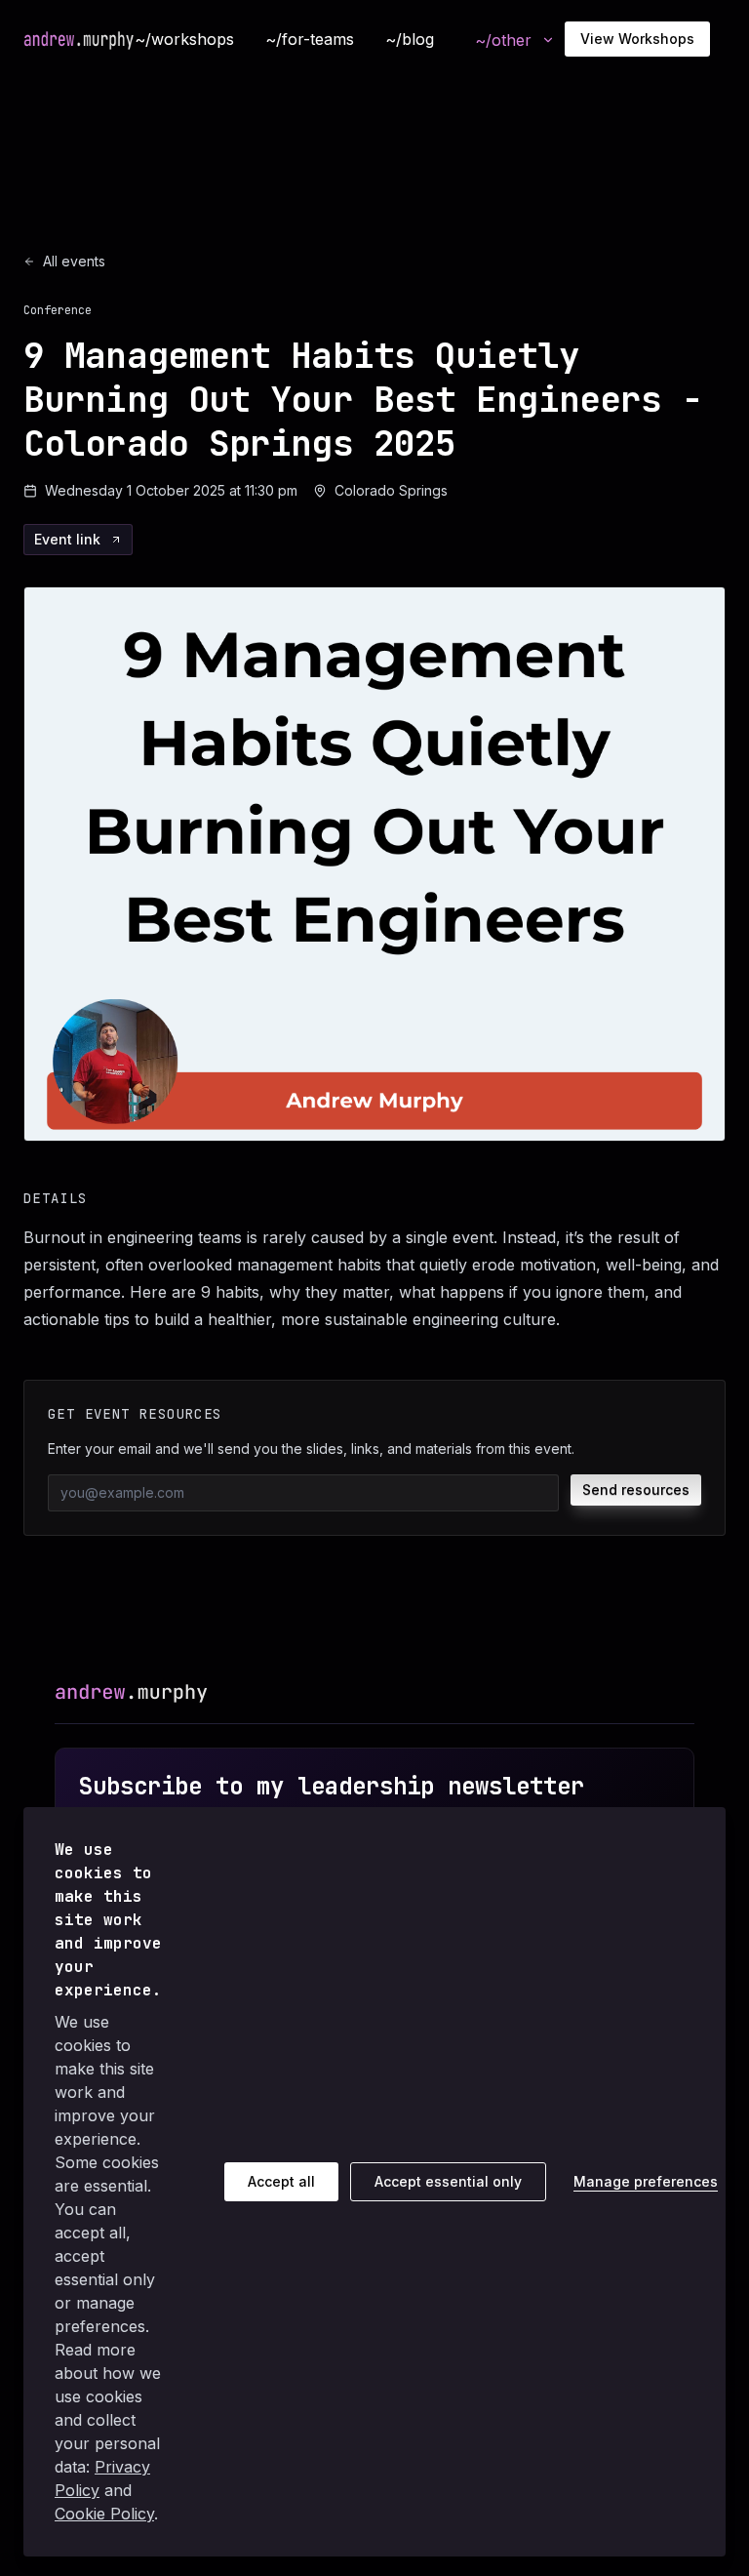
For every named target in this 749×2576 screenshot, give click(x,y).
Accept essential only (448, 2181)
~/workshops (184, 39)
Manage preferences (646, 2181)
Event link (67, 539)
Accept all (281, 2181)
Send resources (636, 1489)
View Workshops (637, 39)
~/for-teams (310, 39)
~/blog (410, 39)
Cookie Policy (104, 2514)
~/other (503, 40)
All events (74, 261)
